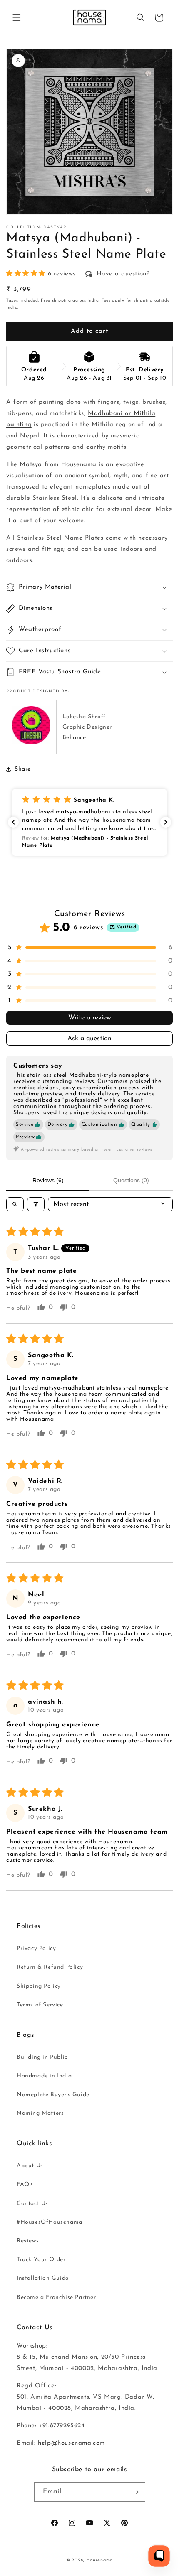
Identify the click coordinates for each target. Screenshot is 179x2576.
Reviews (28, 2241)
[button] (17, 17)
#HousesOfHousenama (50, 2222)
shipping (62, 301)
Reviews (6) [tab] (48, 1180)
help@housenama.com (71, 2443)
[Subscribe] (136, 2492)
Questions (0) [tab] (131, 1180)
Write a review (90, 1018)
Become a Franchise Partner (56, 2297)
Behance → (78, 738)
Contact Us (32, 2204)
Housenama (99, 2560)
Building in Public (42, 2057)
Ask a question (89, 1039)
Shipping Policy (39, 1986)
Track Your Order (41, 2260)
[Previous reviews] (13, 822)
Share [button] (23, 769)
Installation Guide (43, 2278)
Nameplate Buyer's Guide (53, 2095)
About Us (30, 2166)
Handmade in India (44, 2076)
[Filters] (36, 1204)
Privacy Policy (36, 1949)
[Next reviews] (166, 822)
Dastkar (55, 227)
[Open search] (15, 1204)
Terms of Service (40, 2005)
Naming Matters (40, 2113)
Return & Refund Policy (50, 1967)
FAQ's (25, 2184)
